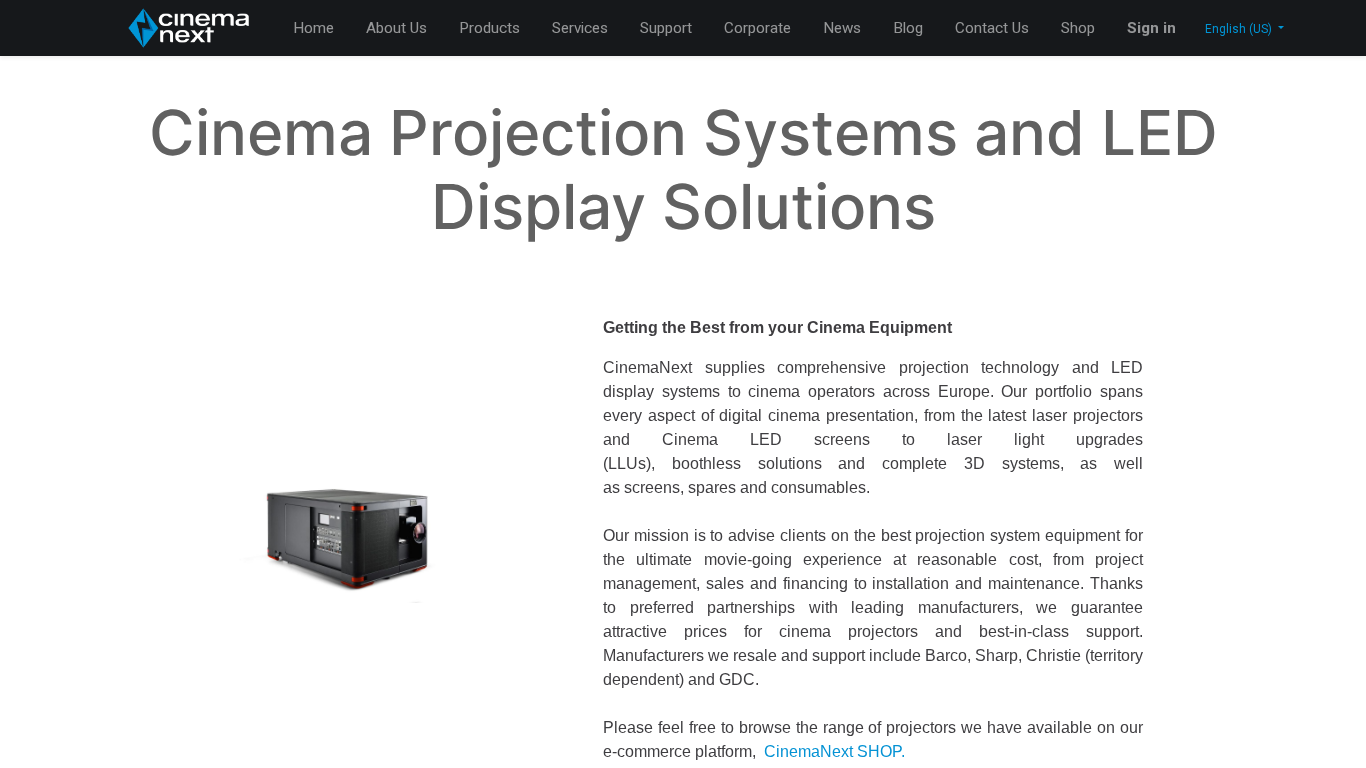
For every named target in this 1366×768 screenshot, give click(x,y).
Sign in (1151, 28)
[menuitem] (313, 28)
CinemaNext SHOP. (834, 751)
